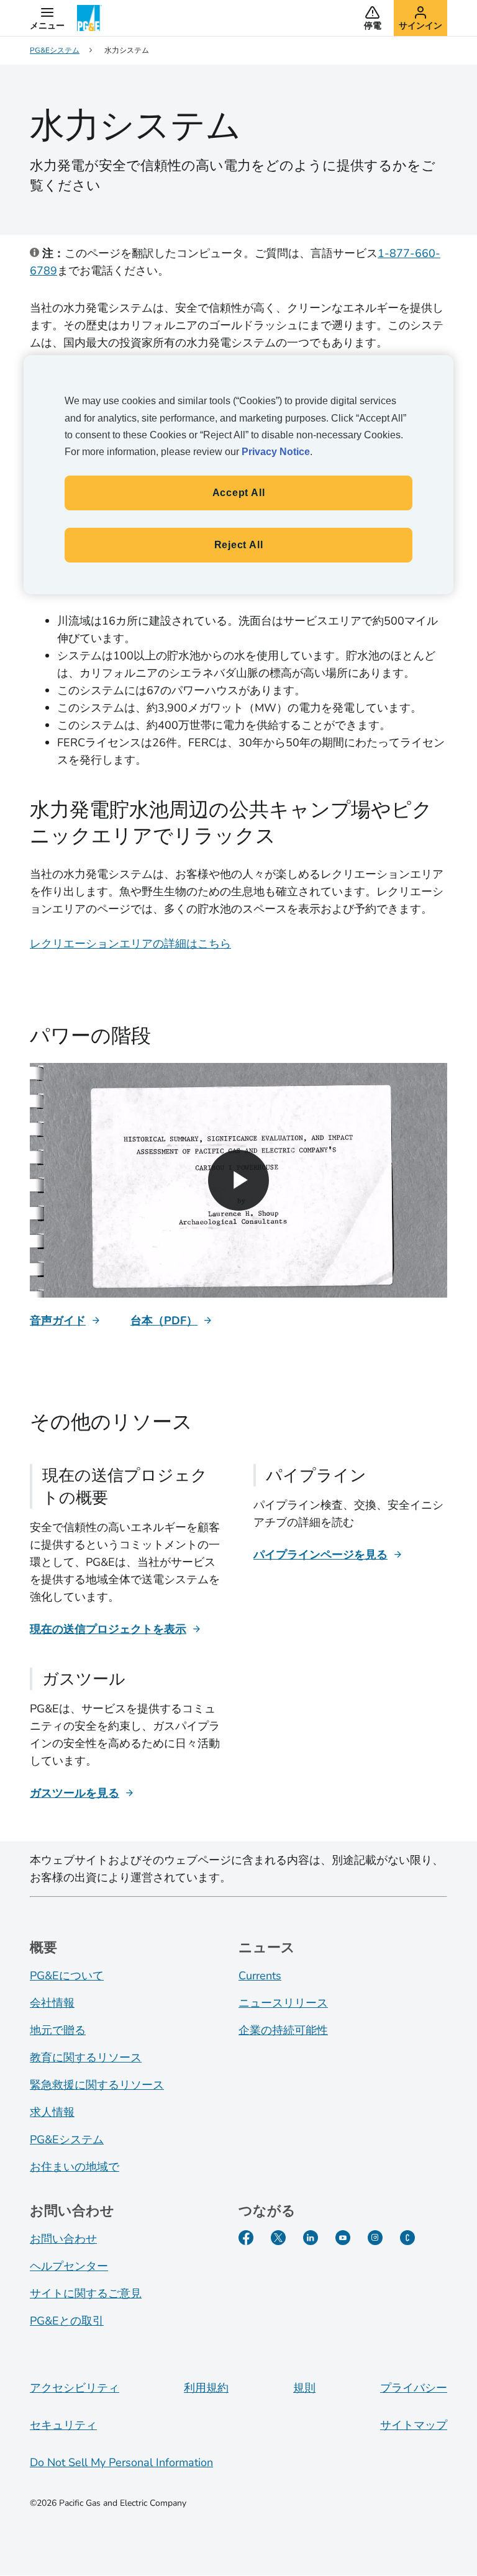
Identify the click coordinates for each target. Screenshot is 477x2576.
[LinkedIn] (311, 2238)
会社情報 (52, 2003)
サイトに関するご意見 (86, 2294)
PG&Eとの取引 (67, 2321)
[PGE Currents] (407, 2238)
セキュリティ (63, 2425)
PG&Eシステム (67, 2140)
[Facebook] (246, 2238)
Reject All (239, 545)
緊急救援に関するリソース (97, 2085)
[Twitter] (278, 2238)
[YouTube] (343, 2238)
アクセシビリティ (75, 2388)
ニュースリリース (283, 2003)
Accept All (239, 493)
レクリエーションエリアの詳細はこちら (130, 944)
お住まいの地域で (75, 2167)
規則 (304, 2388)
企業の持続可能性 (283, 2030)
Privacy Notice (276, 452)
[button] (47, 18)
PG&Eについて (67, 1976)
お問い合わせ (63, 2239)
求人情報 (52, 2112)
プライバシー (414, 2388)
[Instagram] (375, 2238)
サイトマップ (414, 2425)
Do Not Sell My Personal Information (121, 2462)
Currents (260, 1976)
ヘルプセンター (69, 2266)
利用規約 (206, 2388)
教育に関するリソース (86, 2058)
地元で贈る (58, 2030)
